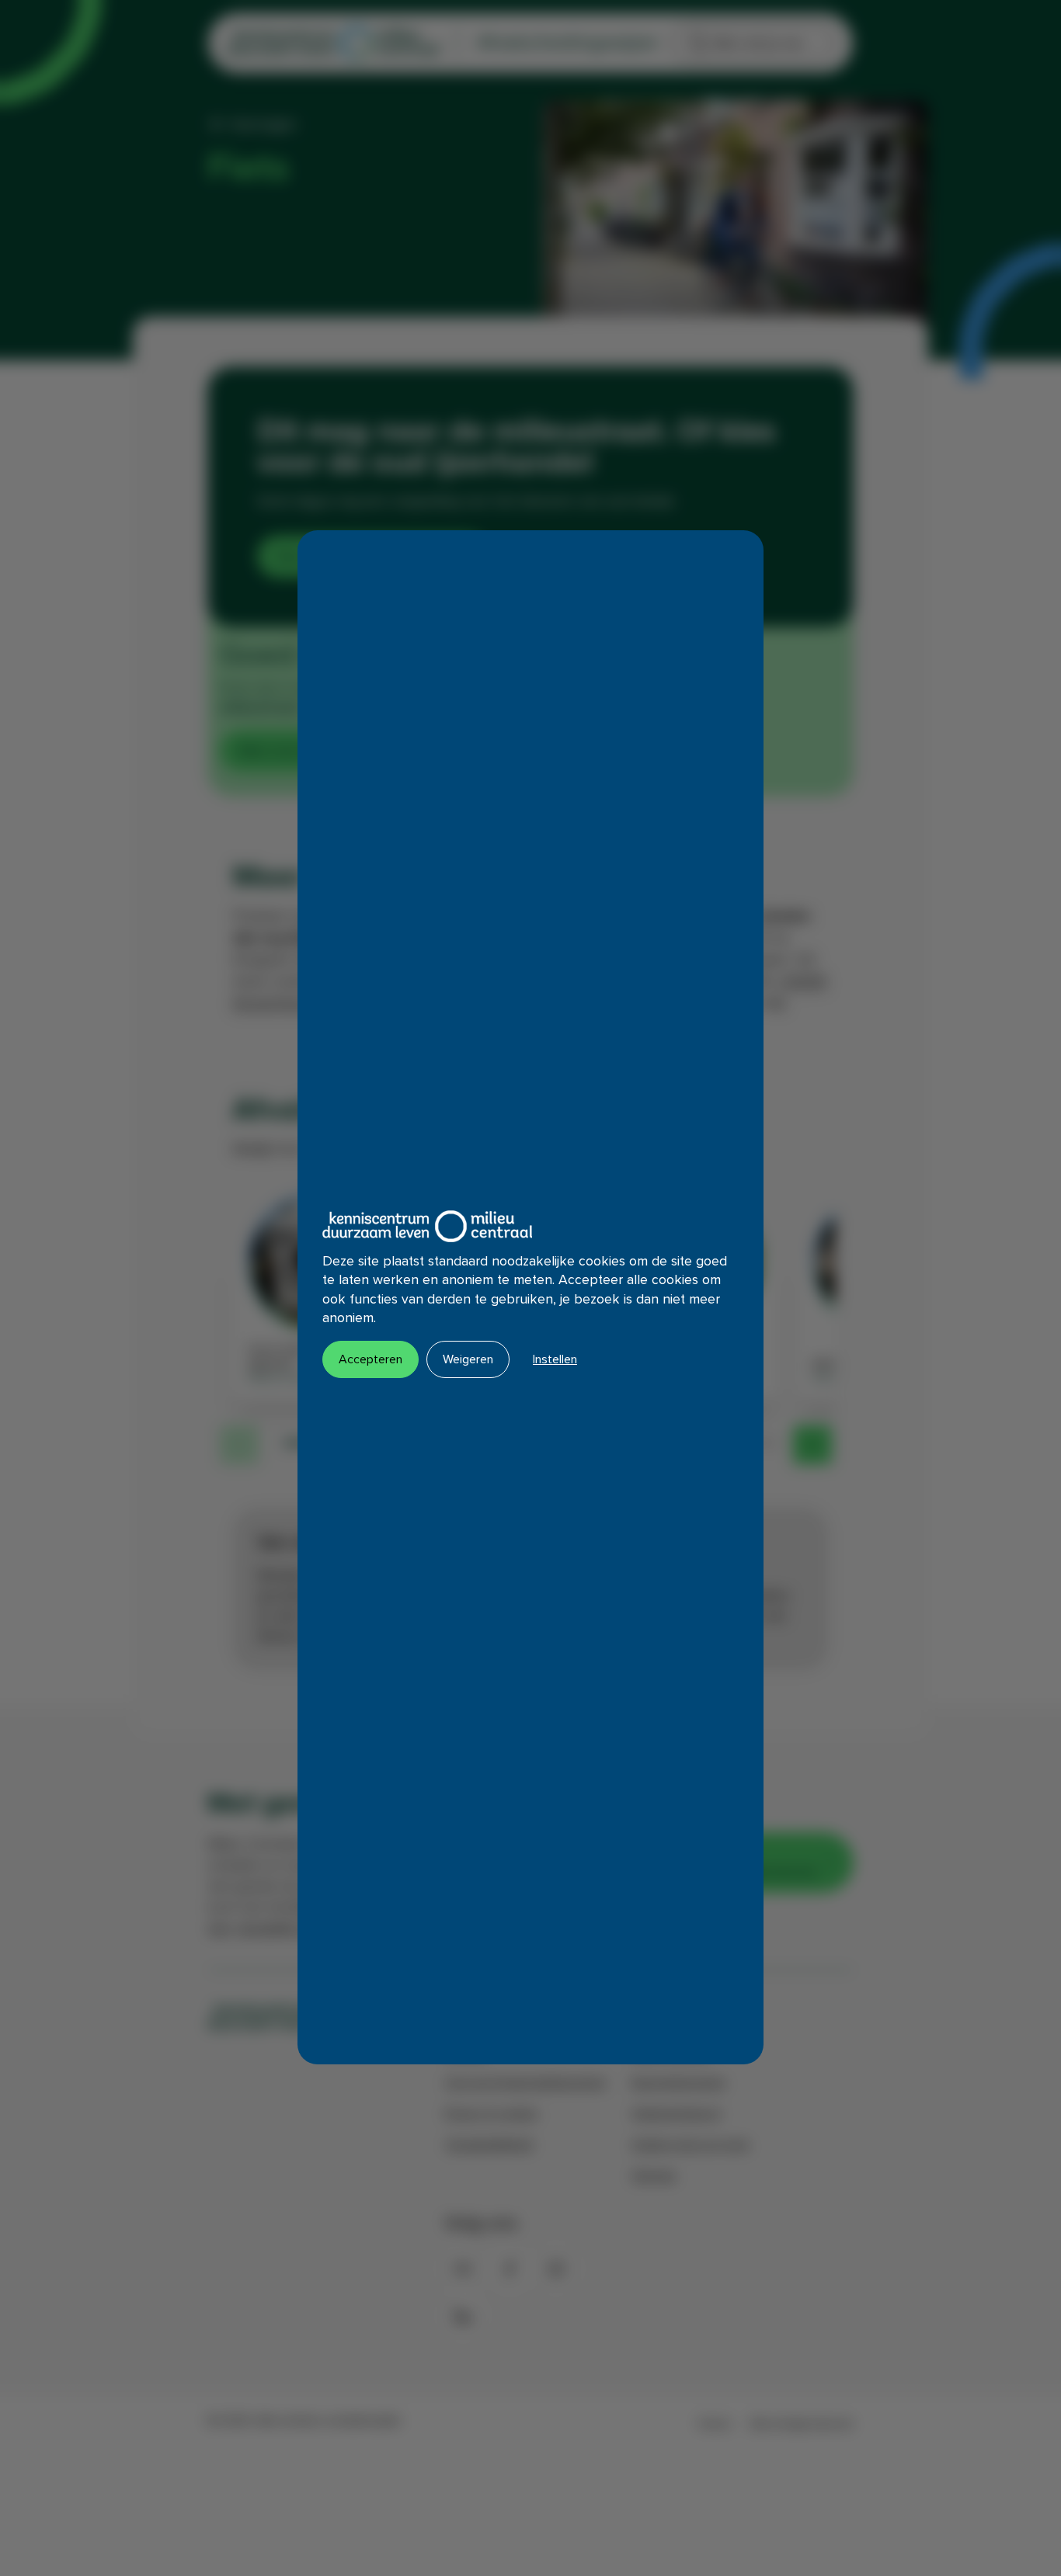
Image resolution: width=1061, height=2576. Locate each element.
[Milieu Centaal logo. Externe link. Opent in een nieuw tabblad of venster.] (427, 1226)
